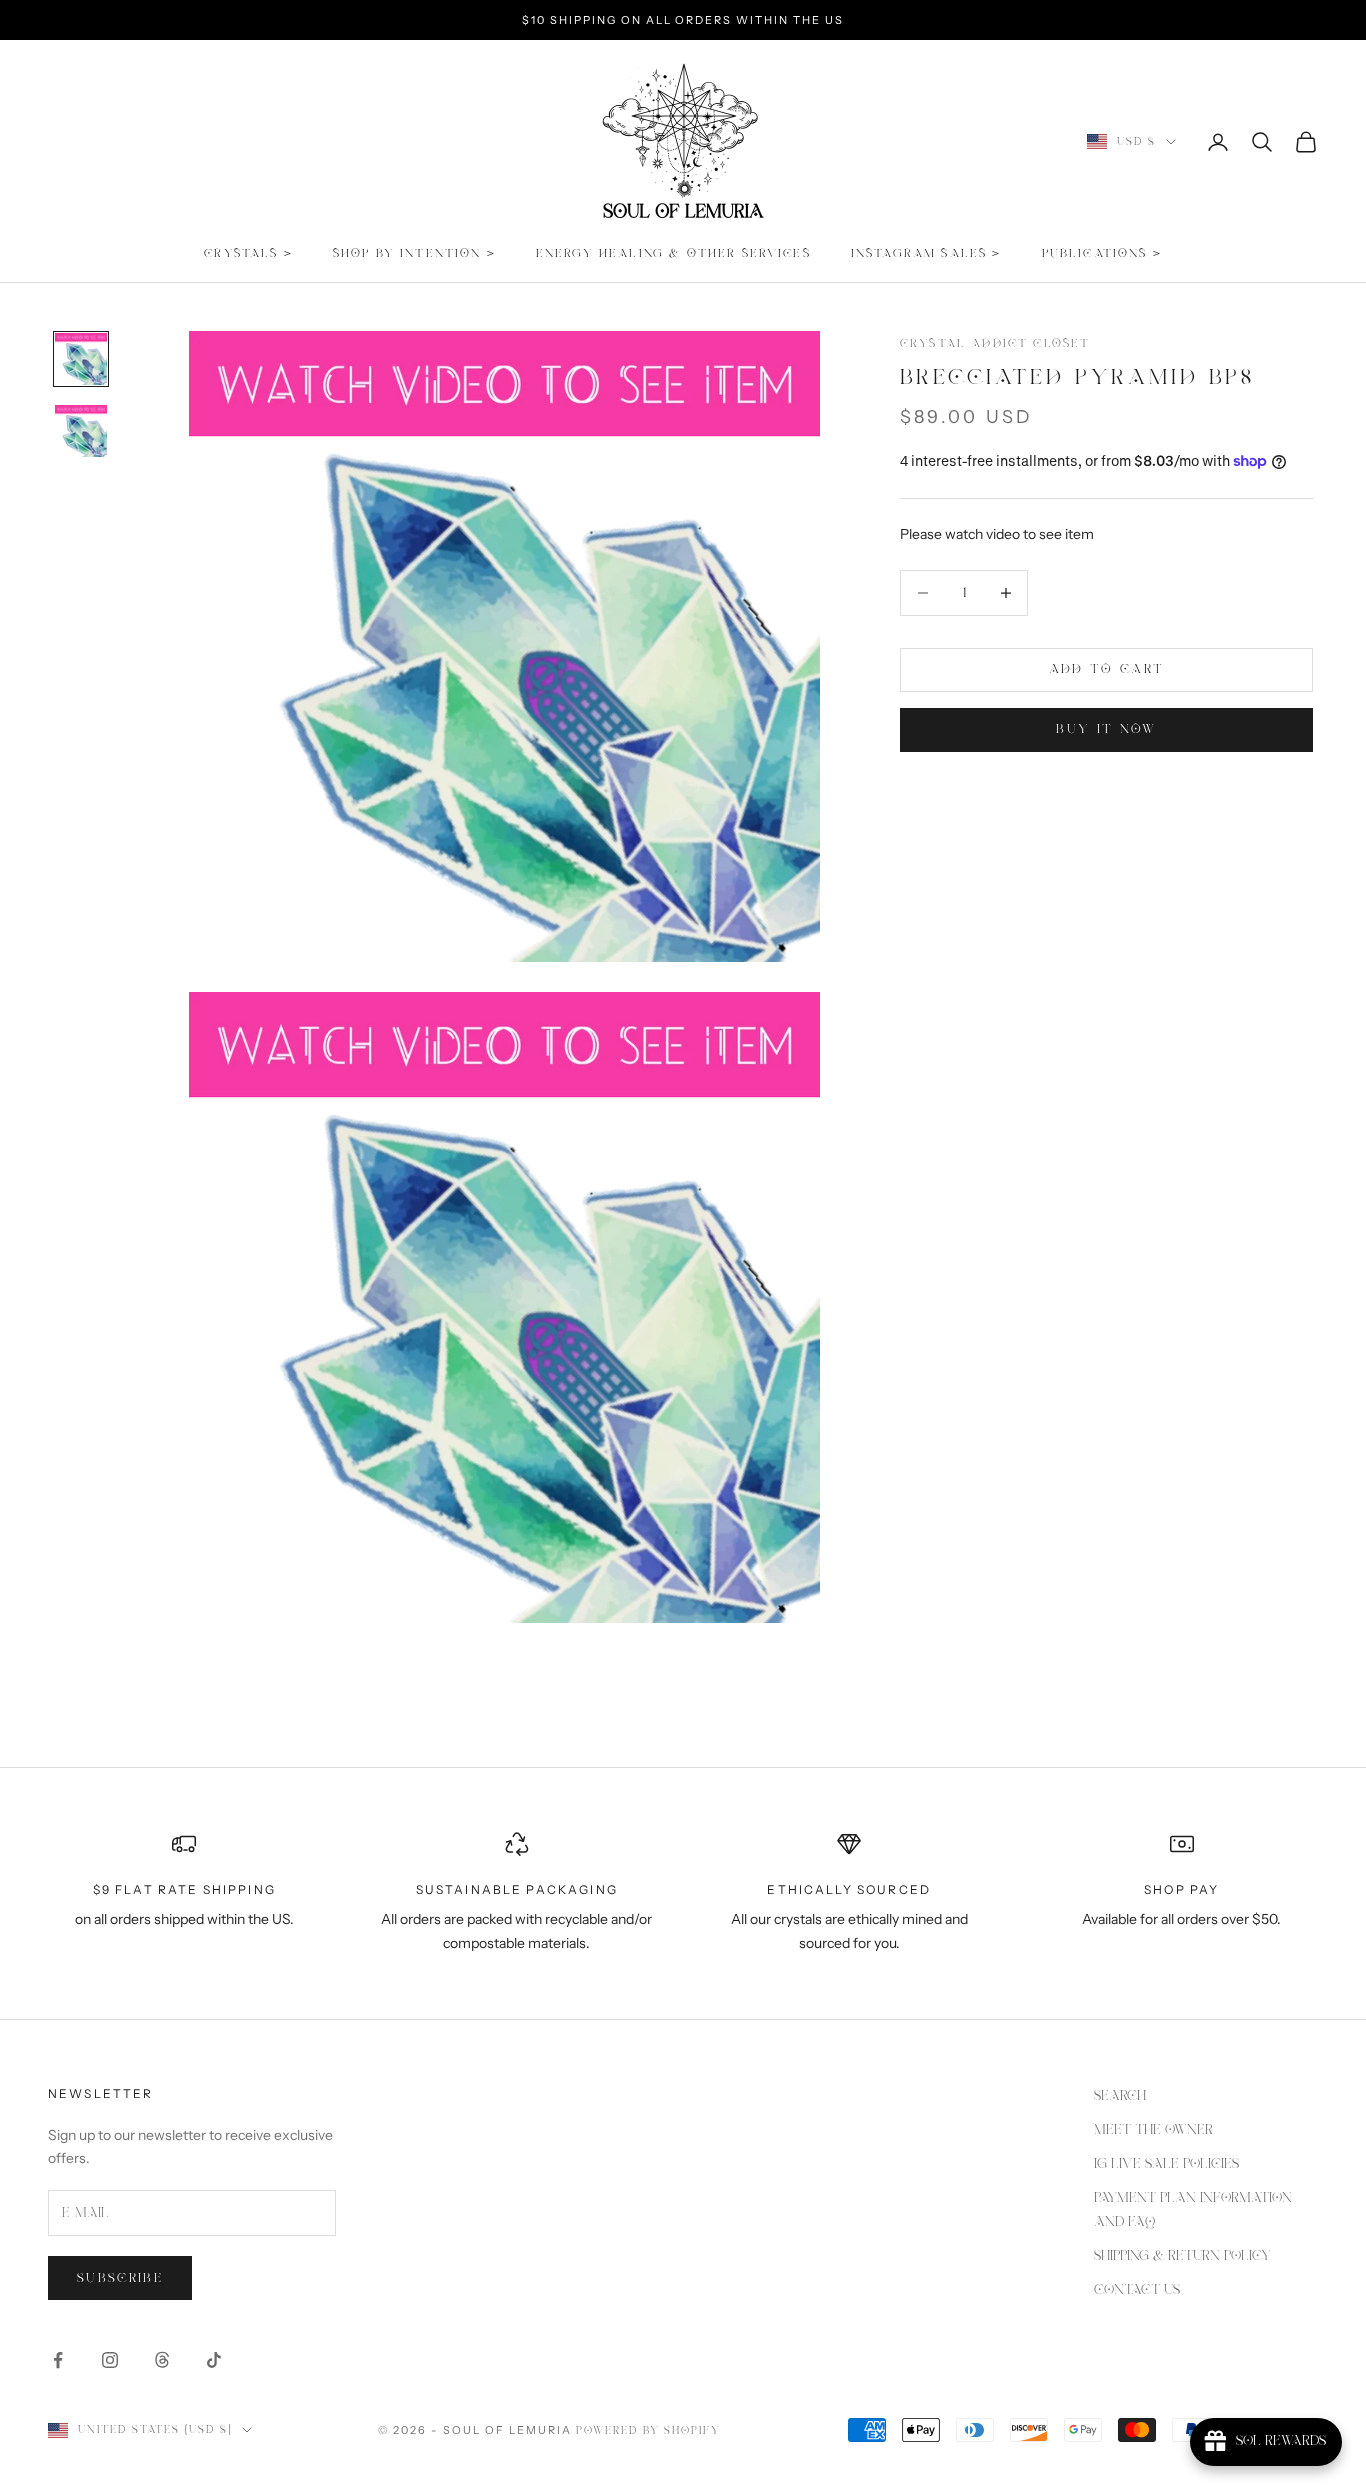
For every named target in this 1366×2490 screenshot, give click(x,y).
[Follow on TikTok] (214, 2360)
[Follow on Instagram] (110, 2360)
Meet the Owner (1153, 2130)
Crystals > (248, 253)
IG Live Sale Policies (1166, 2164)
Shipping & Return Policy (1182, 2256)
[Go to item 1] (81, 359)
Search (1120, 2096)
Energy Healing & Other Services (673, 253)
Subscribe (120, 2278)
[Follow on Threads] (162, 2360)
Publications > (1102, 253)
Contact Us (1137, 2290)
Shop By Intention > (414, 253)
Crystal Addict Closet (995, 343)
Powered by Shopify (649, 2431)
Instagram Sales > (926, 253)
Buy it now (1106, 729)
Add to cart (1107, 669)
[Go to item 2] (81, 431)
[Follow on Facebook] (58, 2360)
